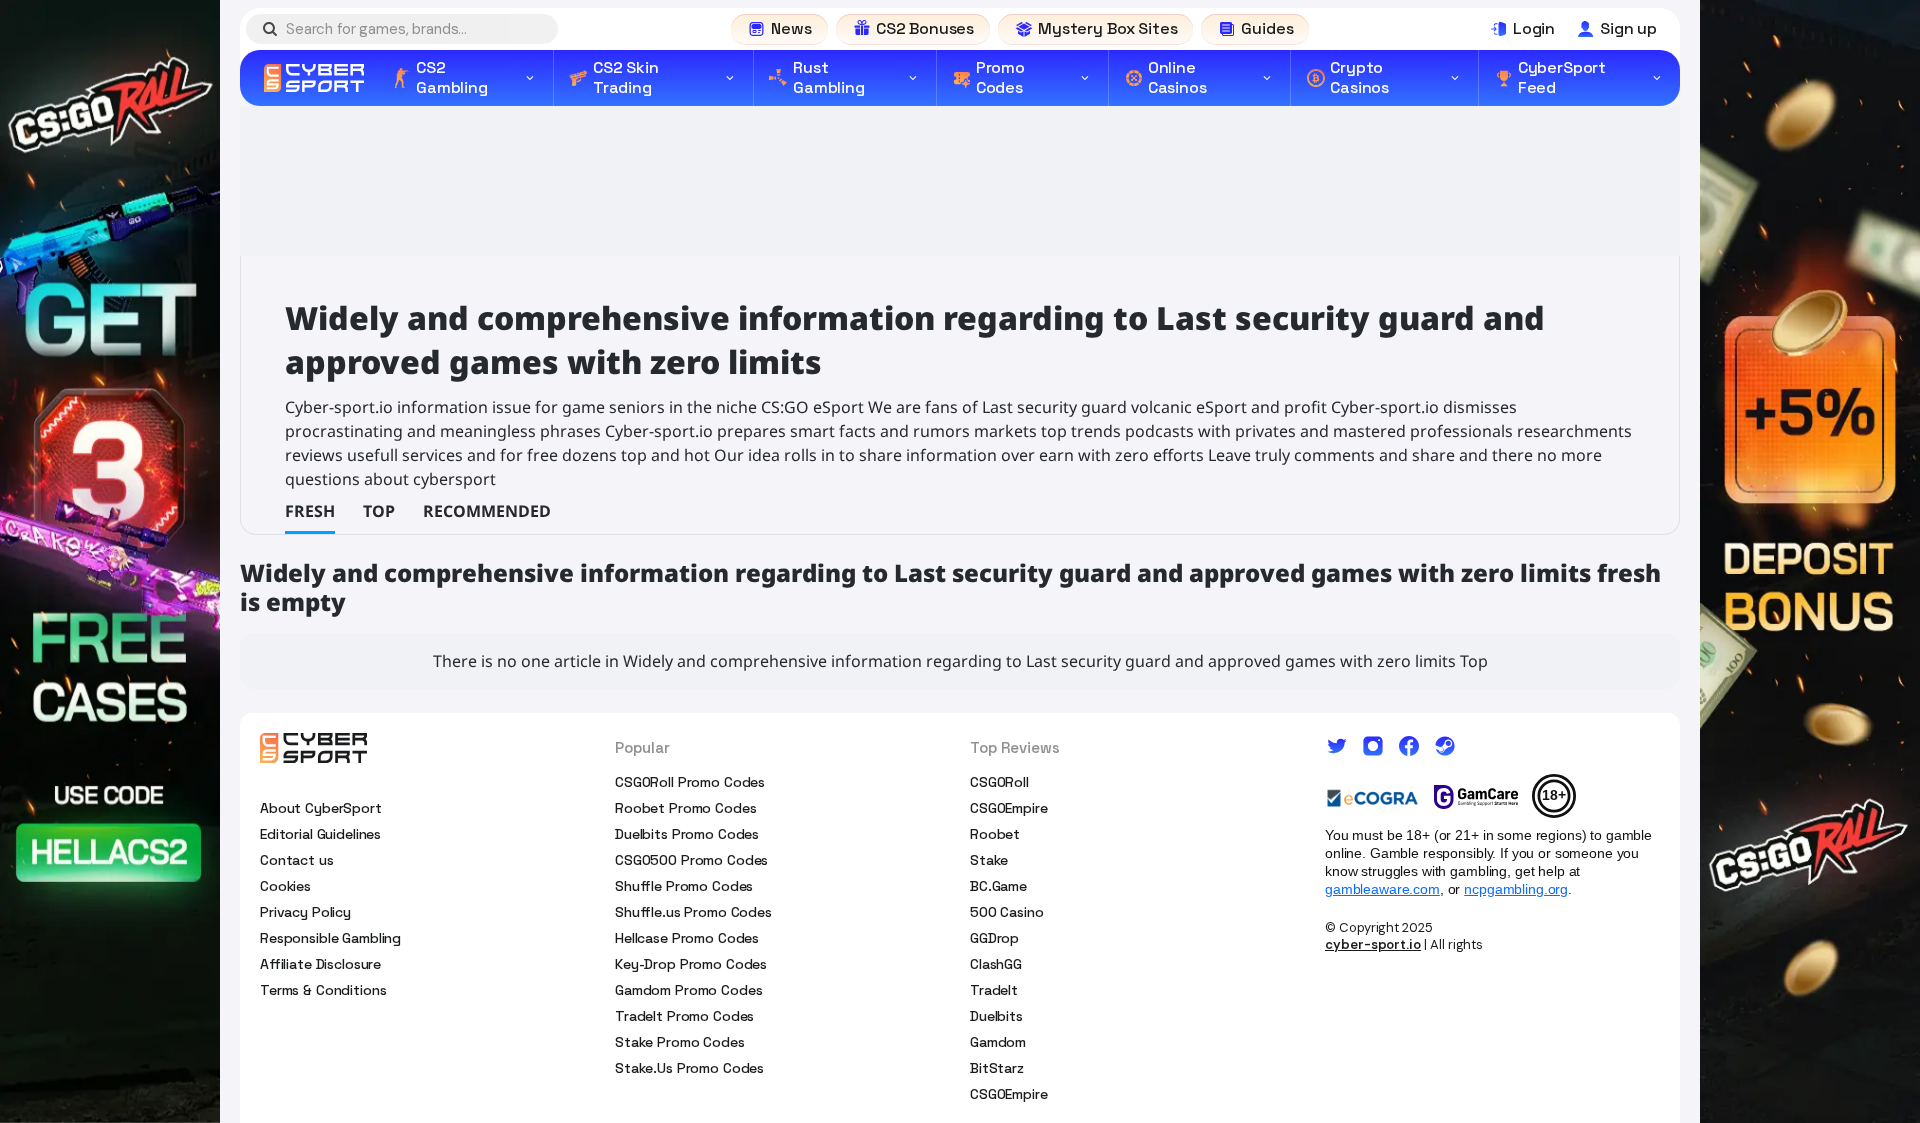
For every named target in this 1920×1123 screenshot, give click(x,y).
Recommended (487, 511)
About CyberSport (321, 808)
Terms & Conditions (323, 990)
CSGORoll (999, 782)
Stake (989, 860)
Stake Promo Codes (680, 1042)
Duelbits (996, 1016)
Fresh (310, 511)
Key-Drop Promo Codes (691, 964)
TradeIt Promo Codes (684, 1016)
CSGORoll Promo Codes (690, 782)
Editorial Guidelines (320, 834)
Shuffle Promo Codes (684, 886)
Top (379, 511)
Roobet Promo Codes (685, 808)
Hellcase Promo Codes (687, 938)
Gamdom (998, 1042)
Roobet (995, 834)
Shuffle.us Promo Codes (693, 912)
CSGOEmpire (1009, 808)
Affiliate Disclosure (320, 964)
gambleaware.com (1382, 889)
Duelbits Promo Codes (687, 834)
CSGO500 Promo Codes (691, 860)
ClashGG (996, 964)
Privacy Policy (305, 912)
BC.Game (998, 886)
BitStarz (997, 1068)
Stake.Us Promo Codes (689, 1068)
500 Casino (1007, 912)
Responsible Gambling (330, 938)
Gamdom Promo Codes (688, 990)
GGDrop (994, 938)
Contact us (297, 860)
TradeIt (994, 990)
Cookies (285, 886)
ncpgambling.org (1516, 889)
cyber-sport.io (1373, 944)
